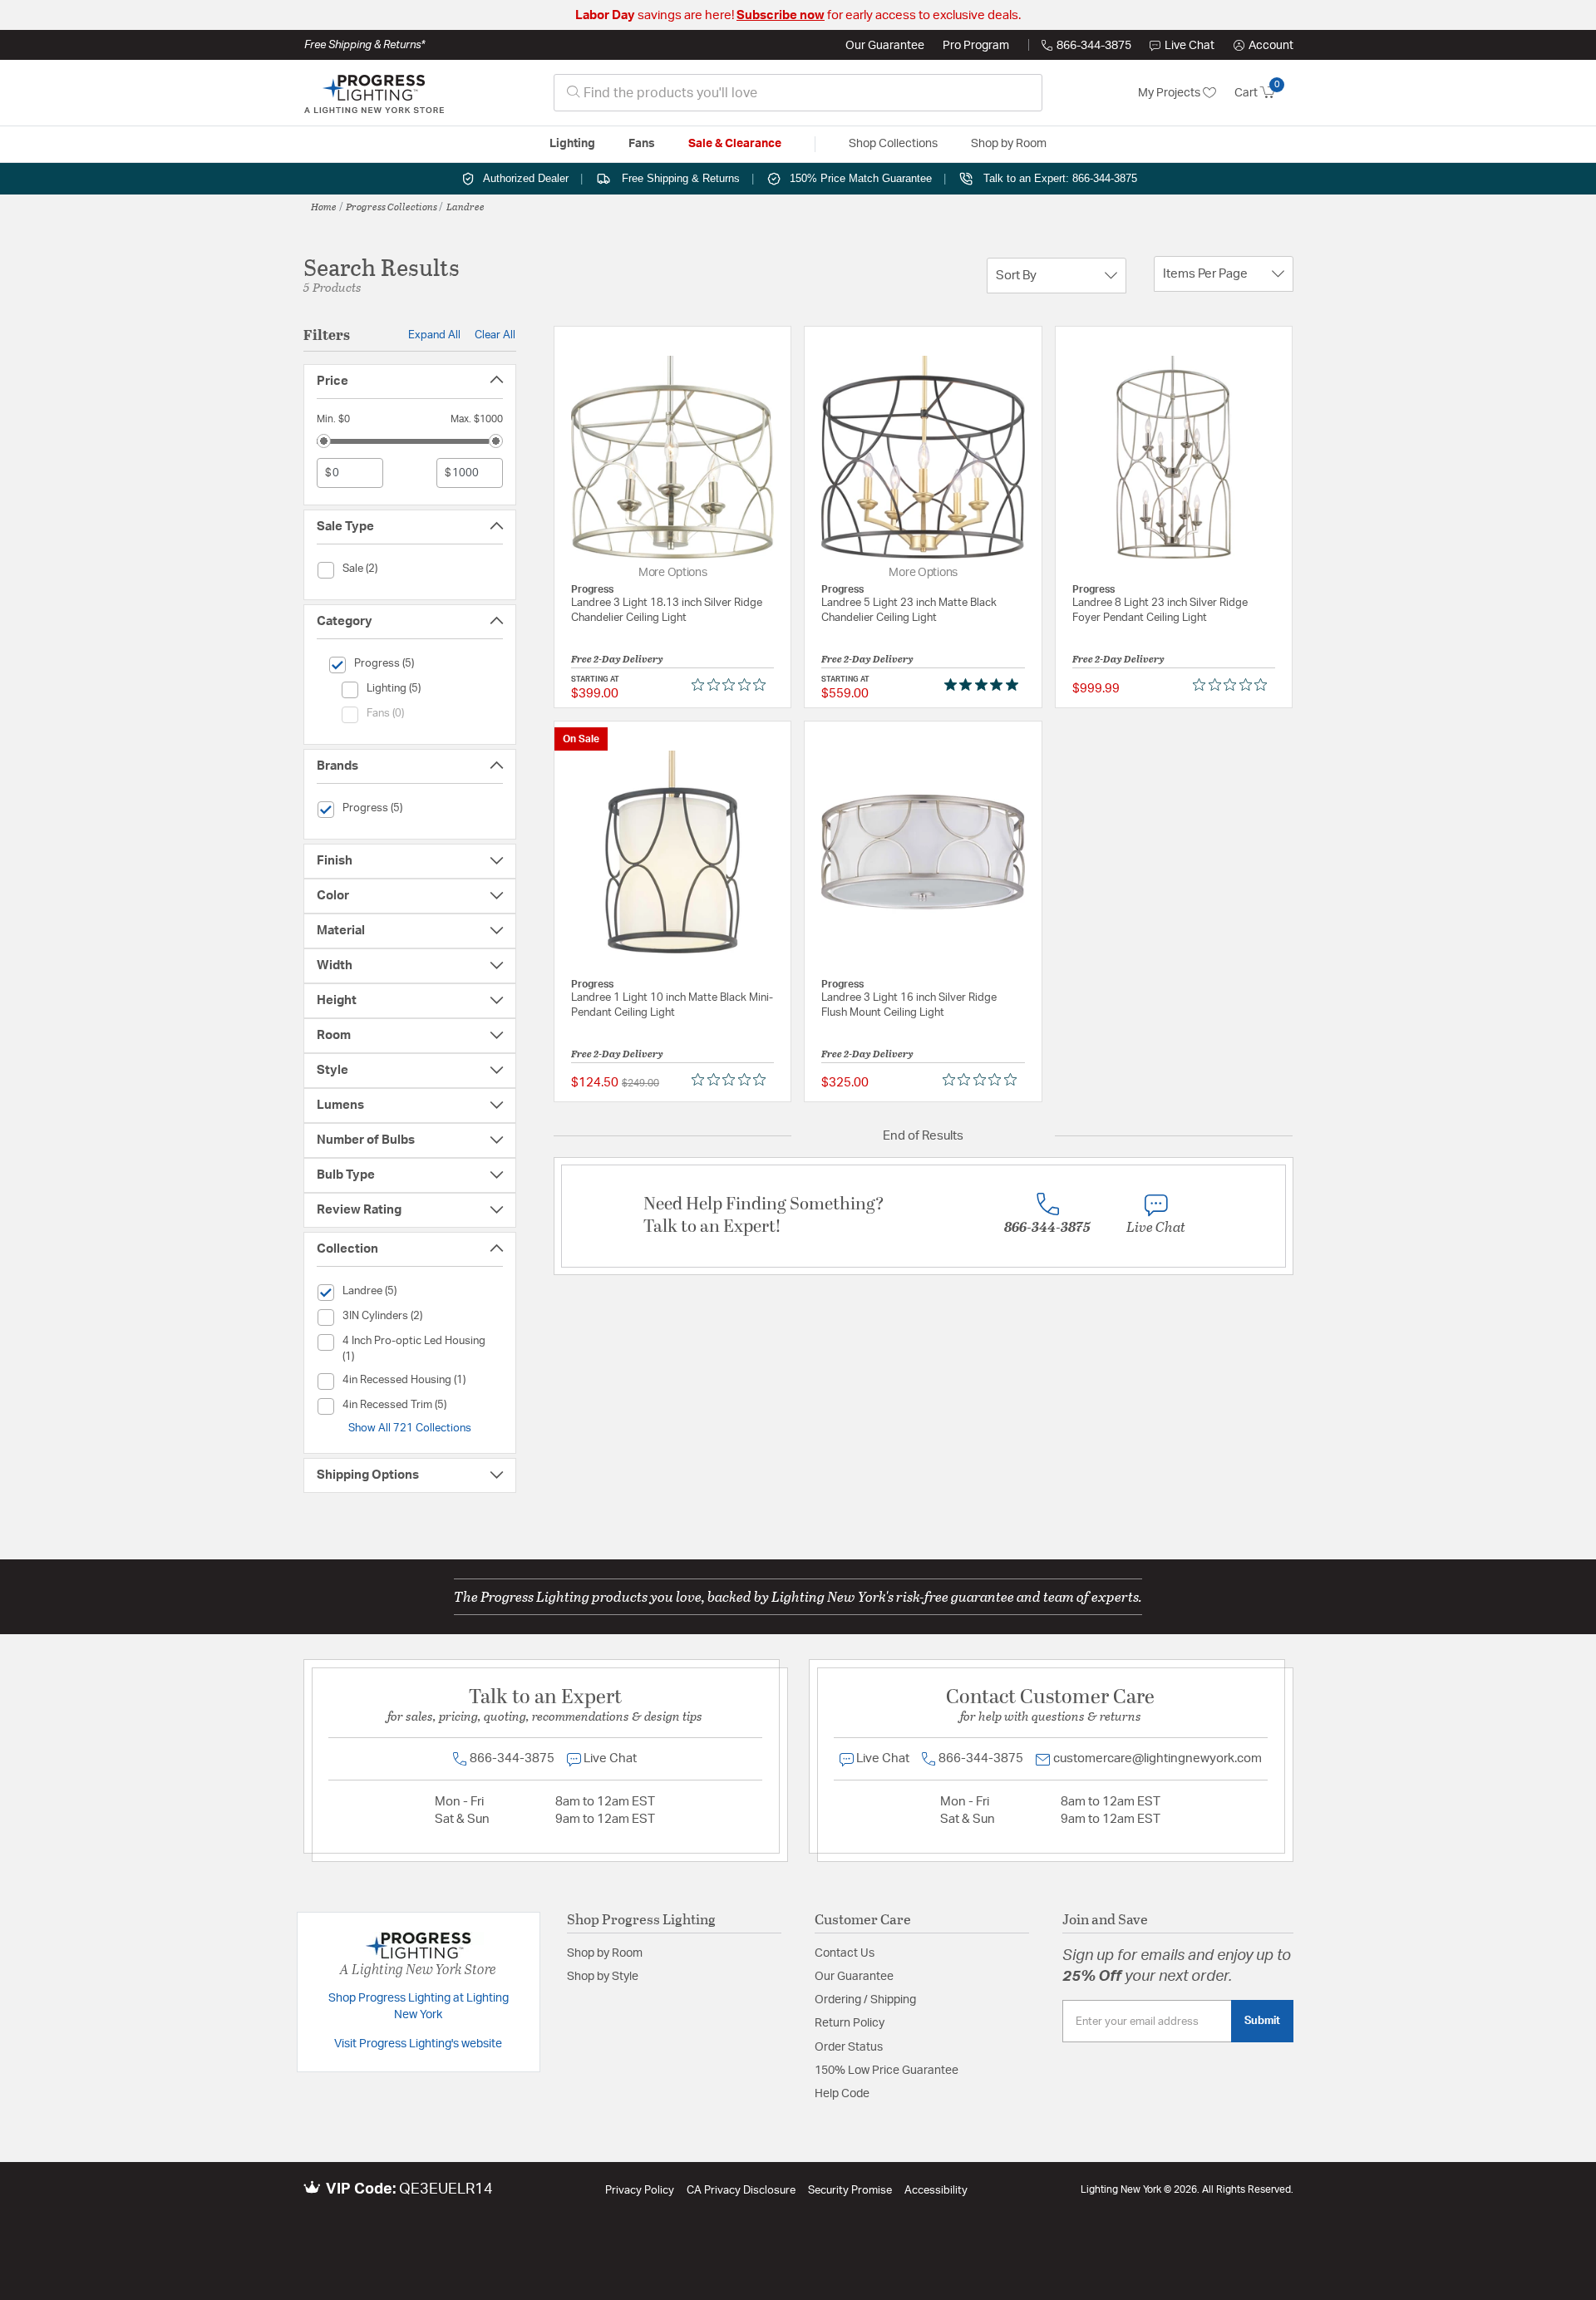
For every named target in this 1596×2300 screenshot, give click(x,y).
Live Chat (1190, 46)
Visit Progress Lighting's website (418, 2044)
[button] (1263, 46)
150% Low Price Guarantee (887, 2071)
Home (324, 206)
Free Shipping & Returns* (365, 45)
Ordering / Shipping (865, 2000)
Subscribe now (781, 15)
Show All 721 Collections (410, 1428)
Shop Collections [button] (893, 144)
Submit (1262, 2021)
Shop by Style (603, 1977)
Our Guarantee (885, 46)
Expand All (434, 335)
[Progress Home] (374, 93)
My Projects (1170, 93)
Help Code (842, 2094)
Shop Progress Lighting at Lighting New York (419, 2007)
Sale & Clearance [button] (735, 144)
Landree (465, 206)
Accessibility (936, 2191)
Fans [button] (642, 144)
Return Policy (850, 2023)
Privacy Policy (640, 2191)
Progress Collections (392, 206)
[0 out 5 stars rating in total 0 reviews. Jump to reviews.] (733, 685)
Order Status (849, 2047)
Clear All (495, 335)
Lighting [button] (572, 144)
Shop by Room (605, 1953)
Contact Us (845, 1953)
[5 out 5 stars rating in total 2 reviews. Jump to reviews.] (985, 685)
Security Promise (850, 2191)
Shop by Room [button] (1009, 144)
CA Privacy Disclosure (741, 2191)
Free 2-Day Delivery (617, 658)
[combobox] (798, 93)
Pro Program (976, 46)
